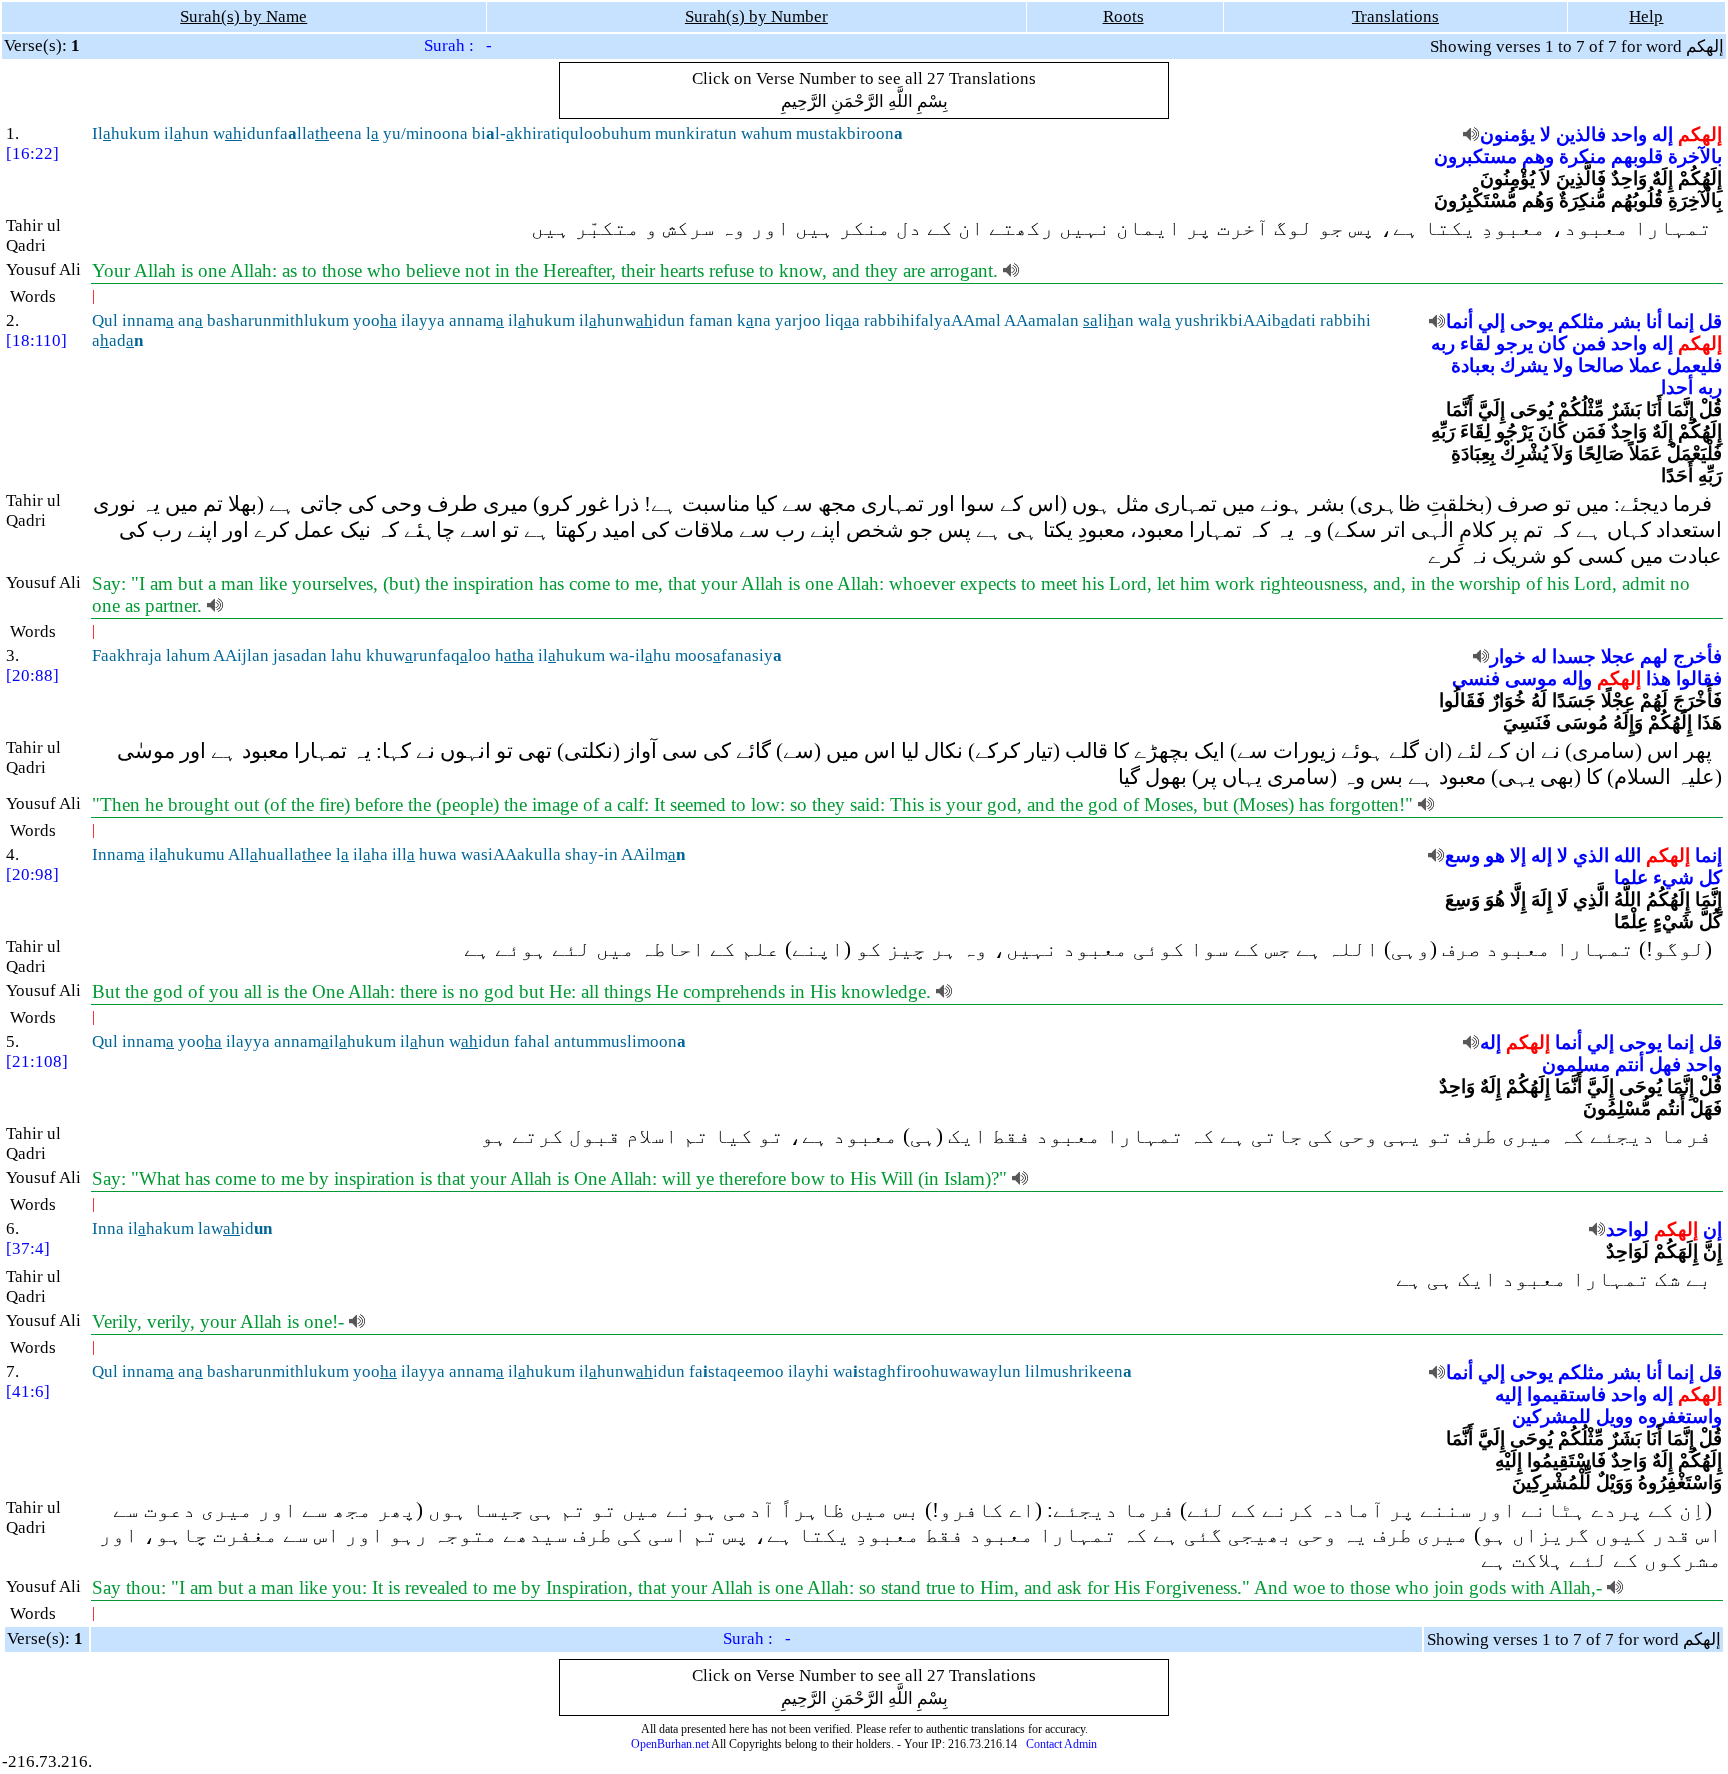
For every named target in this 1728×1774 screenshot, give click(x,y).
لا (1545, 134)
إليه (1508, 1394)
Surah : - (458, 45)
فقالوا (1699, 678)
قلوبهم (1637, 156)
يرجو (1514, 343)
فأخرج (1697, 656)
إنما (1680, 321)
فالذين (1581, 134)
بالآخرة (1695, 156)
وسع (1462, 855)
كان (1552, 343)
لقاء (1475, 343)
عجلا (1618, 656)
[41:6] (28, 1391)
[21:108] (37, 1061)
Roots (1123, 16)
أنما (1459, 321)
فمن (1589, 343)
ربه (1443, 343)
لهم (1654, 656)
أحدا (1677, 387)
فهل (1665, 1064)
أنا (1654, 321)
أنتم (1629, 1064)
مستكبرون (1475, 156)
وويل (1614, 1416)
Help (1646, 16)
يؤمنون (1507, 134)
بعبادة (1473, 365)
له (1539, 656)
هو (1495, 855)
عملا (1645, 365)
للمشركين (1551, 1416)
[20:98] (32, 874)
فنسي (1476, 678)
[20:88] (32, 675)
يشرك (1524, 365)
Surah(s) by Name (243, 16)
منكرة (1582, 156)
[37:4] (28, 1248)
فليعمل (1694, 365)
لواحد (1627, 1229)
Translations (1395, 16)
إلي (1491, 321)
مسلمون (1576, 1064)
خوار (1508, 656)
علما (1631, 877)
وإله (1577, 678)
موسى (1531, 678)
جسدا (1574, 656)
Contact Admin (1061, 1744)
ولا (1563, 365)
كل (1710, 877)
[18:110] (36, 340)
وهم (1538, 156)
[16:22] (32, 153)
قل (1710, 321)
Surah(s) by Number (756, 16)
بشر (1625, 321)
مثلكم (1581, 321)
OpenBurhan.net (670, 1744)
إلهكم (1700, 134)
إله (1662, 134)
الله (1627, 855)
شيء (1673, 877)
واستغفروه (1680, 1416)
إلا (1518, 855)
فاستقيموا (1566, 1394)
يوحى (1531, 321)
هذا (1658, 678)
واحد (1629, 134)
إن (1712, 1229)
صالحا (1601, 365)
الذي (1591, 855)
